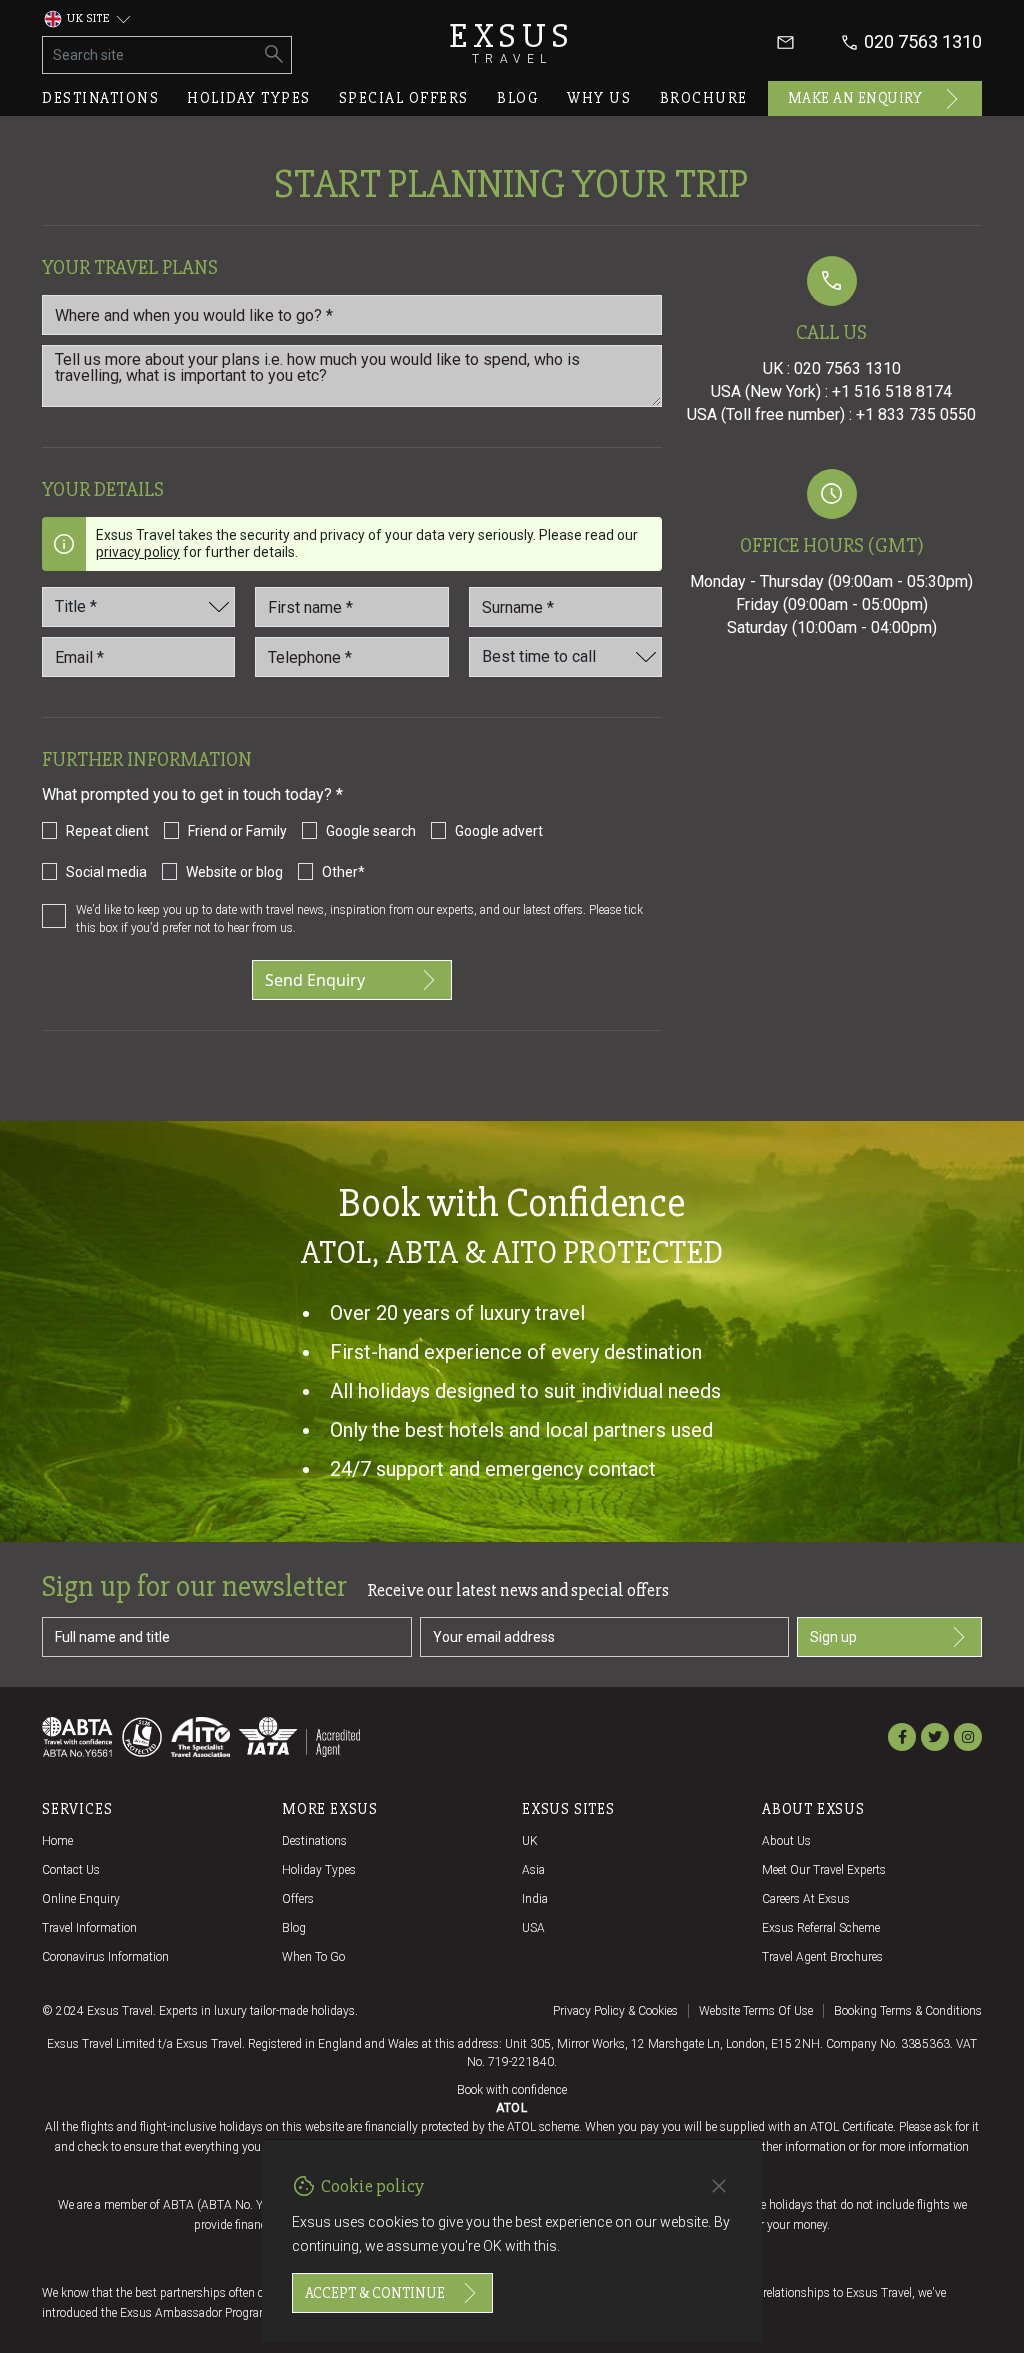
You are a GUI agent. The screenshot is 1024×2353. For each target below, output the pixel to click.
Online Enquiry (81, 1899)
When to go (313, 1957)
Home (57, 1841)
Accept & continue (375, 2293)
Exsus (512, 42)
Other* (343, 872)
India (535, 1899)
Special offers (404, 98)
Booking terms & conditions (908, 2011)
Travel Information (89, 1928)
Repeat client (107, 831)
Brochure (704, 98)
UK (530, 1841)
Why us (599, 98)
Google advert (499, 831)
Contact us (71, 1870)
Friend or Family (237, 831)
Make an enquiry (855, 98)
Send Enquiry (315, 980)
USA (533, 1928)
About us (786, 1841)
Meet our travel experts (824, 1870)
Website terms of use (756, 2011)
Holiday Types (319, 1870)
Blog (518, 98)
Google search (371, 831)
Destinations (100, 98)
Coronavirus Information (105, 1957)
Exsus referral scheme (821, 1928)
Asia (533, 1870)
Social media (106, 872)
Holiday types (249, 98)
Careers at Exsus (806, 1899)
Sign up (833, 1637)
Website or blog (234, 872)
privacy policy (138, 552)
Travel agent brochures (822, 1957)
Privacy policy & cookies (615, 2011)
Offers (298, 1899)
